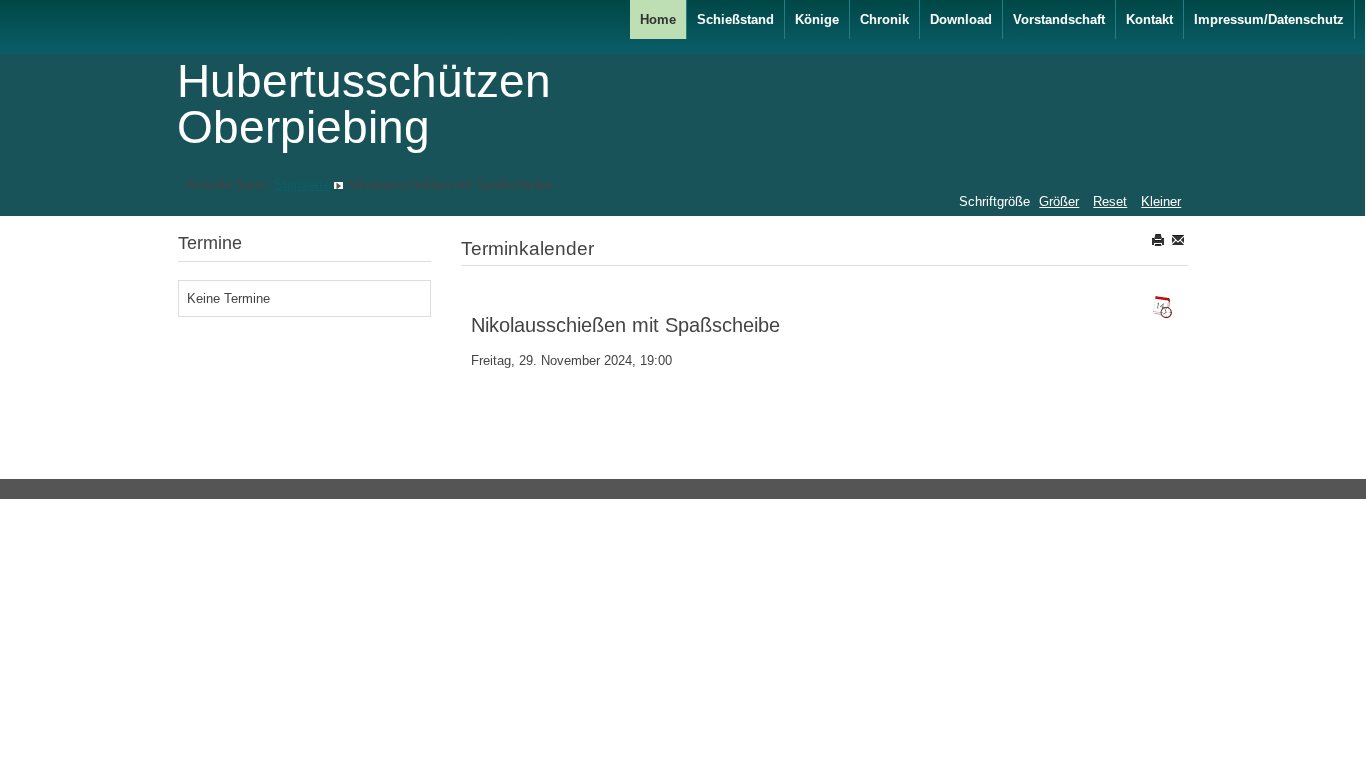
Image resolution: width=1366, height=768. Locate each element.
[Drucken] (1159, 239)
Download (961, 19)
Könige (817, 19)
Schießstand (735, 19)
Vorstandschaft (1059, 19)
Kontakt (1149, 19)
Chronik (884, 19)
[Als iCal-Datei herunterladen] (1162, 307)
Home (658, 19)
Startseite (302, 184)
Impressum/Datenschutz (1269, 19)
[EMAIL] (1179, 239)
